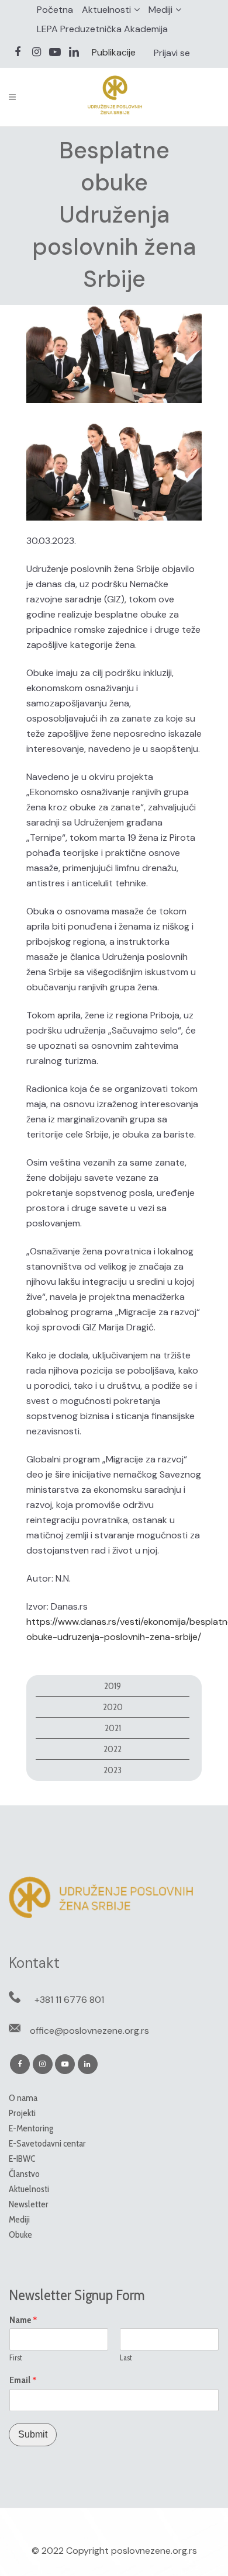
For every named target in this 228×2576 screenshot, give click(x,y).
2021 (113, 1728)
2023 (113, 1770)
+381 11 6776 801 (69, 2000)
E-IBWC (22, 2159)
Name (23, 2320)
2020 (113, 1707)
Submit (33, 2434)
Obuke (20, 2235)
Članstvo (24, 2174)
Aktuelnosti (106, 10)
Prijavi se (172, 53)
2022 (113, 1749)
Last (126, 2357)
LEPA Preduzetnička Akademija (102, 29)
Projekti (22, 2113)
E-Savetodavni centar (47, 2143)
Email (23, 2380)
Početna (55, 10)
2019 (113, 1686)
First (16, 2357)
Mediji (160, 10)
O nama (23, 2098)
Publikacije (114, 52)
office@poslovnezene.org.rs (89, 2031)
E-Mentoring (31, 2128)
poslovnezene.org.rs (154, 2551)
